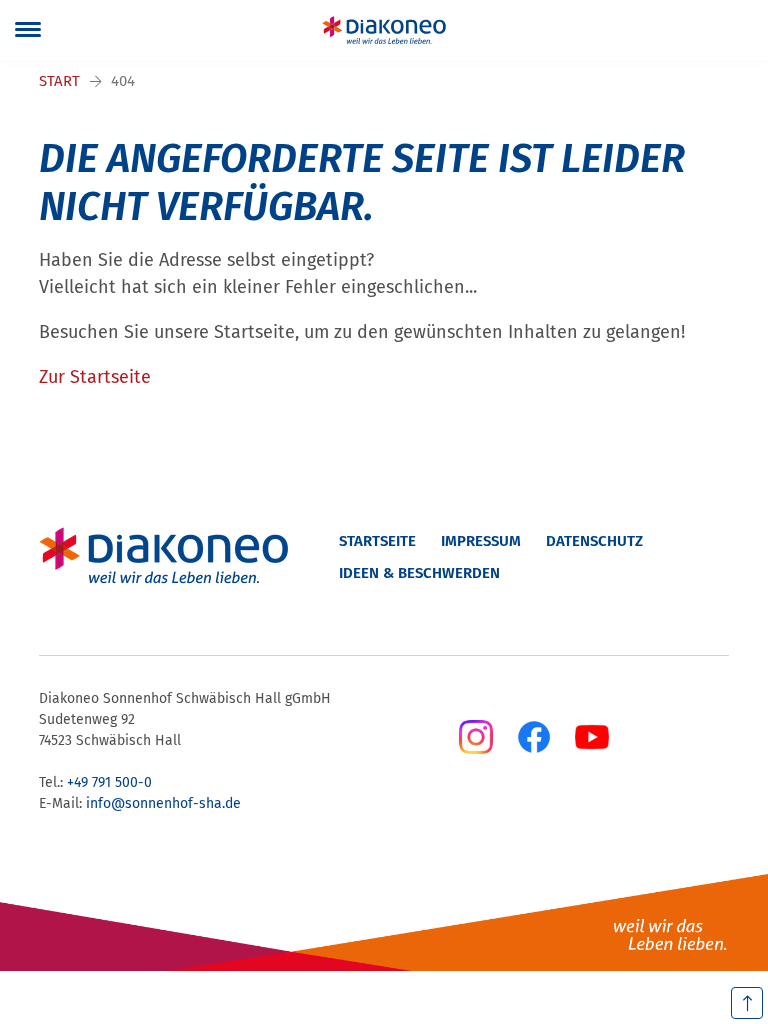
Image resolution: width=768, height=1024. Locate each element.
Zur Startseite (95, 377)
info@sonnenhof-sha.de (163, 803)
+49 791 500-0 (109, 782)
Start (59, 81)
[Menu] (28, 30)
